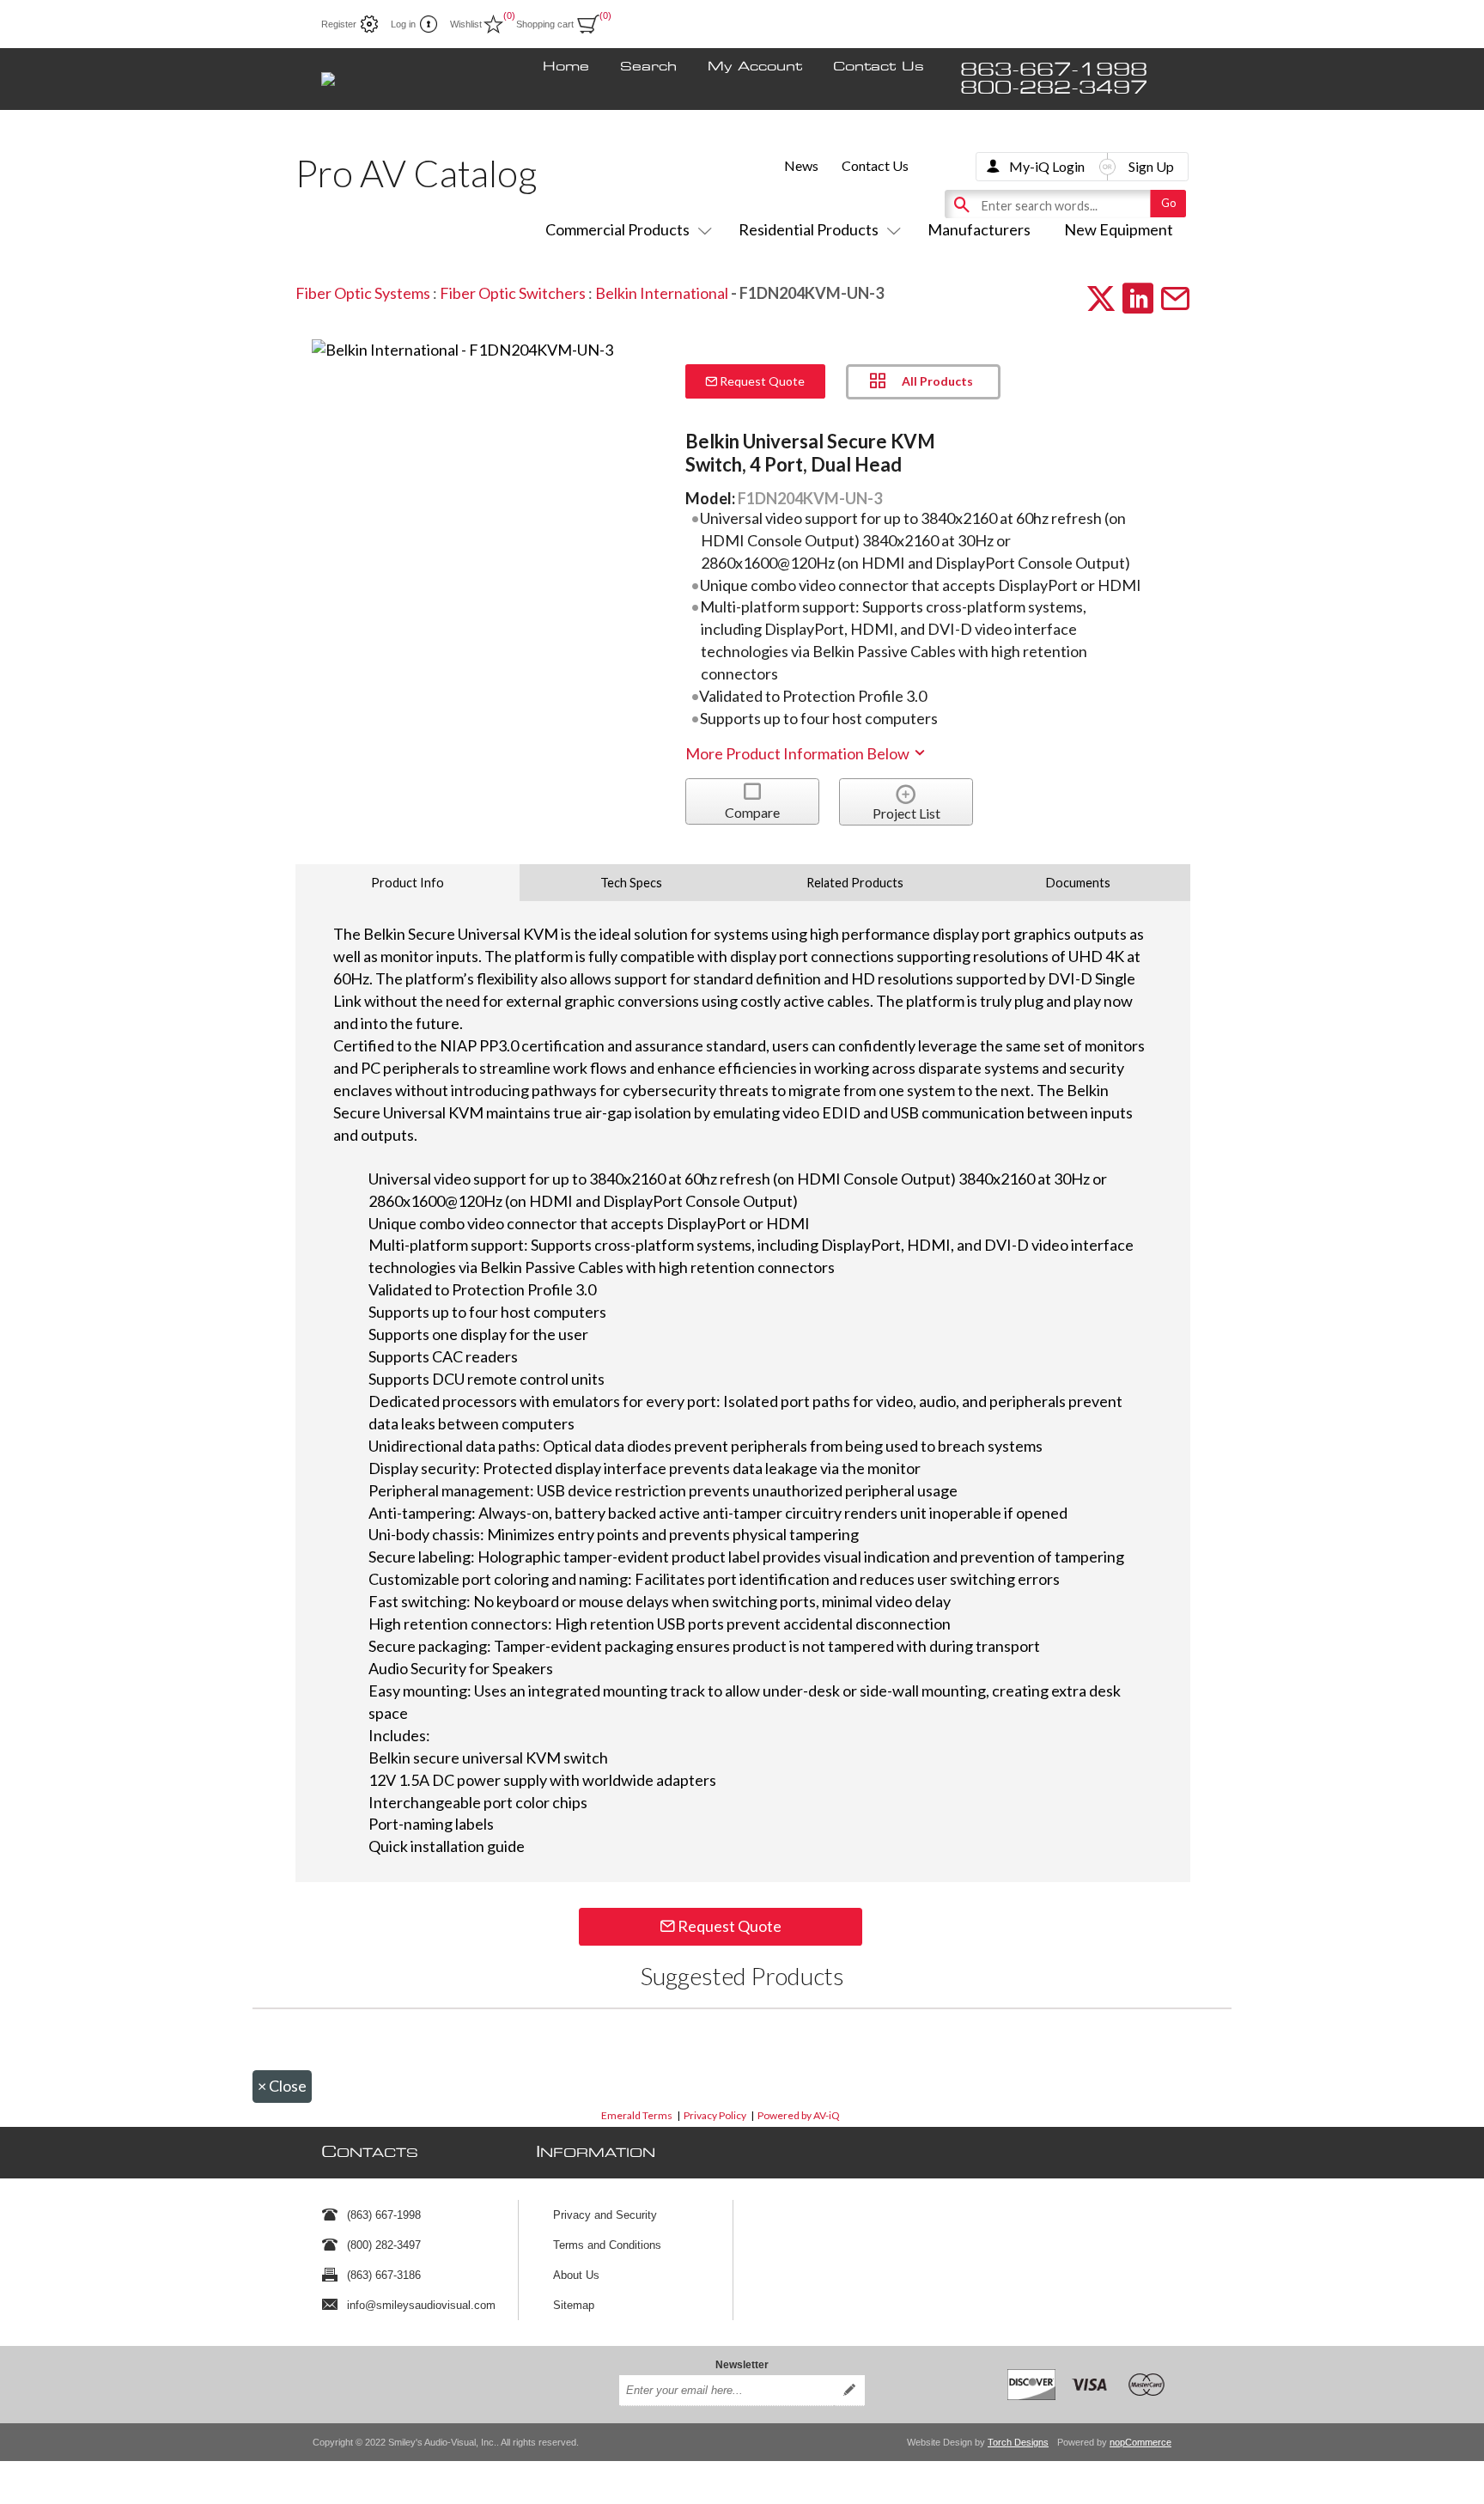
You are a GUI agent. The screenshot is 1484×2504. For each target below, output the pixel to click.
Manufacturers (979, 229)
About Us (576, 2275)
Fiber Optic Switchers (513, 293)
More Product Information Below (799, 753)
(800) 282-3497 (384, 2245)
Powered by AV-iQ (799, 2115)
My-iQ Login (1047, 166)
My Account (755, 67)
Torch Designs (1018, 2442)
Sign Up (1151, 166)
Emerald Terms (637, 2115)
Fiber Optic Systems (363, 293)
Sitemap (574, 2305)
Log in (403, 24)
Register (339, 24)
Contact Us (879, 67)
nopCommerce (1140, 2442)
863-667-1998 (1054, 70)
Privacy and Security (605, 2215)
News (801, 165)
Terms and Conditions (607, 2245)
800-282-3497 (1054, 88)
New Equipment (1119, 229)
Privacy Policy (715, 2115)
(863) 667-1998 (384, 2215)
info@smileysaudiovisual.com (421, 2305)
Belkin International (662, 293)
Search (648, 67)
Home (566, 67)
